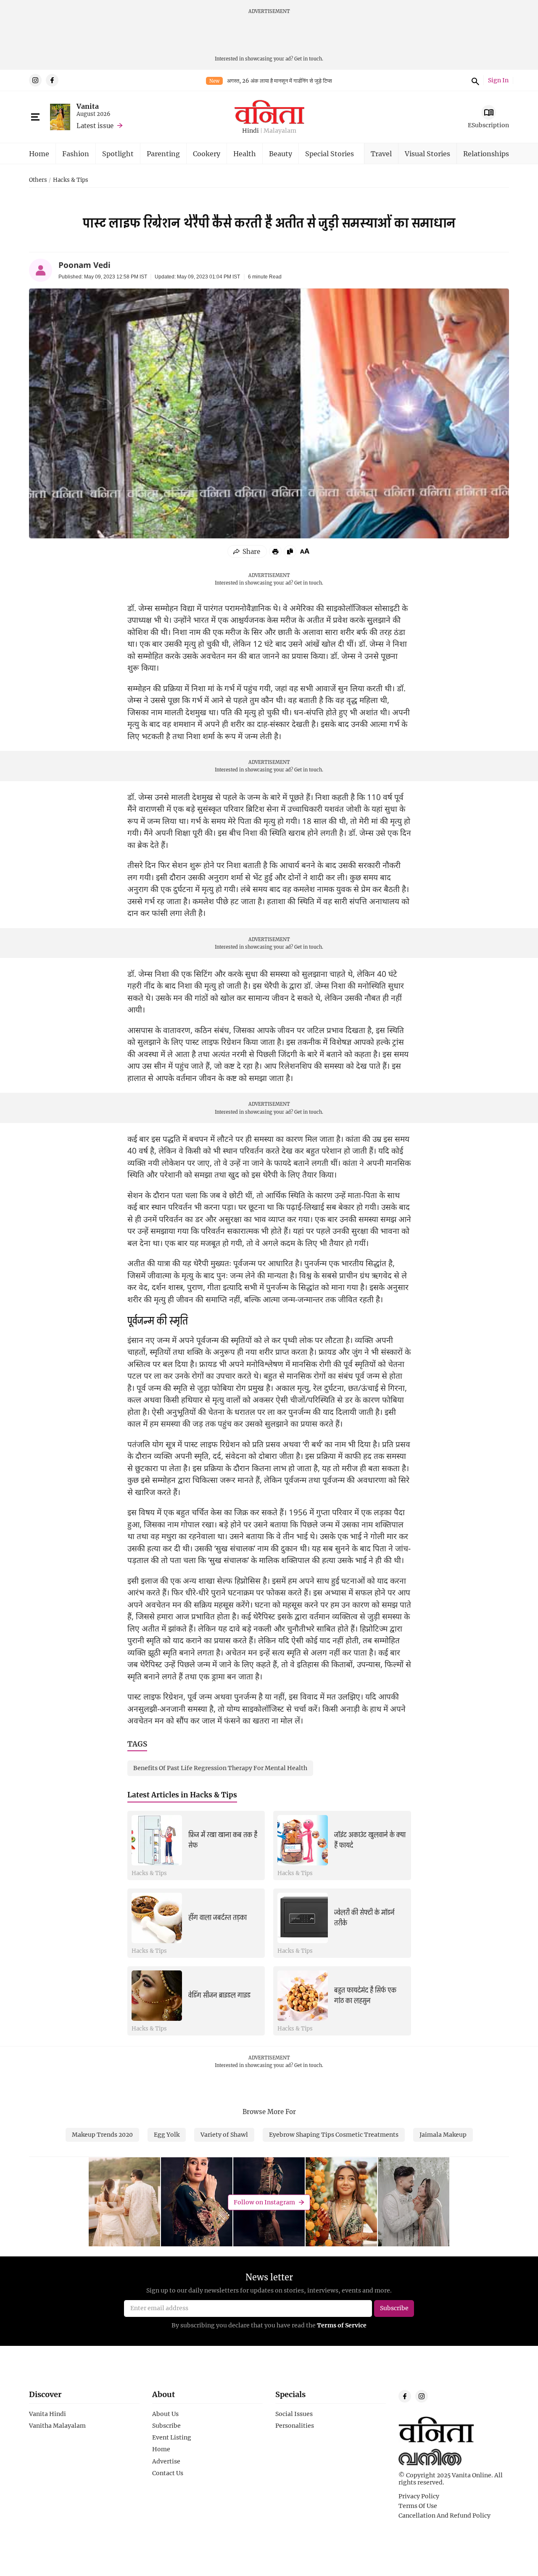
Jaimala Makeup (443, 2134)
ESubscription (488, 125)
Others (38, 180)
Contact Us (168, 2473)
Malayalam (280, 131)
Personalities (295, 2426)
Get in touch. (309, 59)
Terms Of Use (418, 2506)
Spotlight (118, 153)
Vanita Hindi (47, 2414)
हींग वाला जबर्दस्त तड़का (218, 1918)
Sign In (498, 80)
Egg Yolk (167, 2134)
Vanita (88, 106)
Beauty (281, 153)
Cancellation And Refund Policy (444, 2516)
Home (39, 153)
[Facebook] (52, 80)
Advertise (166, 2461)
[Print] (275, 551)
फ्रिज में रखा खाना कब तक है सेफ (223, 1840)
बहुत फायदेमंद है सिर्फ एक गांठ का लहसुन (365, 1995)
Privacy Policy (419, 2496)
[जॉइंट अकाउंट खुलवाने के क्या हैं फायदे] (303, 1840)
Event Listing (172, 2437)
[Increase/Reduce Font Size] (305, 551)
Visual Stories (427, 153)
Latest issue (95, 126)
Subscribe (166, 2426)
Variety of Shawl (224, 2134)
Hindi (251, 131)
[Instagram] (35, 80)
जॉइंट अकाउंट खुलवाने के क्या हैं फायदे (370, 1840)
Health (245, 153)
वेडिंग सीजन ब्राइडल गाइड (219, 1995)
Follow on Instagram (264, 2202)
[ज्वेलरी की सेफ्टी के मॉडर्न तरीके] (303, 1918)
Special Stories (330, 153)
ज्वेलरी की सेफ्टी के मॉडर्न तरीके (364, 1918)
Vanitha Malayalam (57, 2426)
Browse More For (269, 2112)
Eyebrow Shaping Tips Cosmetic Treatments (334, 2134)
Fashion (76, 153)
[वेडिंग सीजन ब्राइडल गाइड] (157, 1996)
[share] (247, 551)
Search (474, 80)
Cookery (207, 153)
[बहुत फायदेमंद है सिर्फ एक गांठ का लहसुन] (303, 1996)
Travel (381, 153)
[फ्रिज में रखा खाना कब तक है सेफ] (157, 1840)
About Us (165, 2414)
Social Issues (294, 2414)
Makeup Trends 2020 (102, 2134)
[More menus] (35, 117)
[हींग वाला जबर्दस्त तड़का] (157, 1918)
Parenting (163, 153)
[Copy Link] (290, 551)
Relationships (486, 153)
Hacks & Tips (71, 180)
